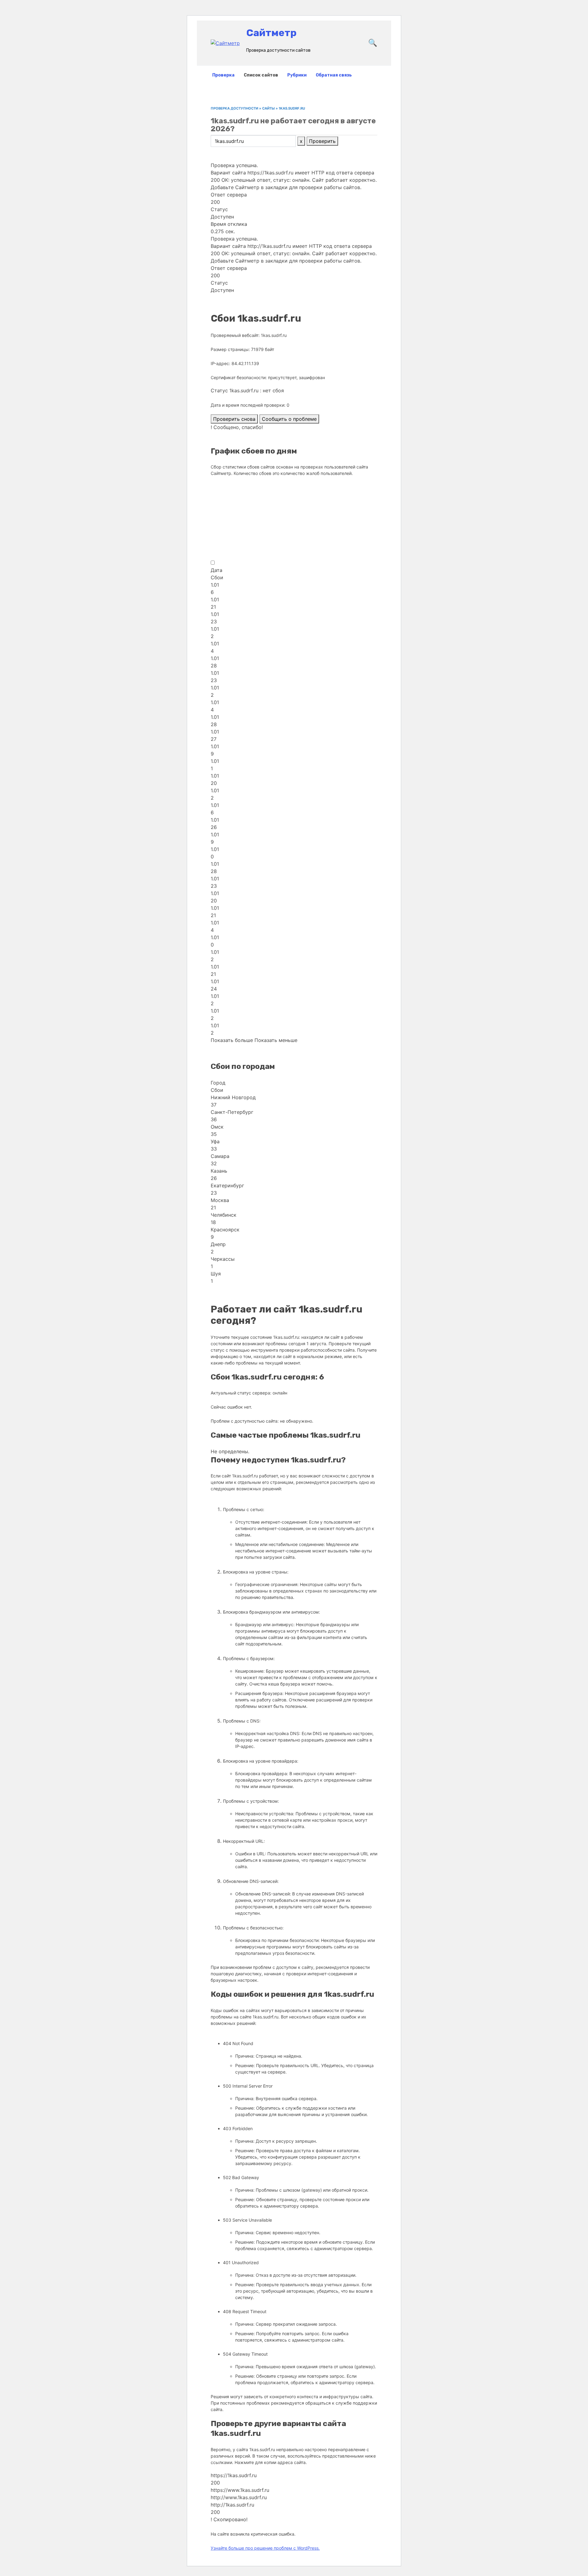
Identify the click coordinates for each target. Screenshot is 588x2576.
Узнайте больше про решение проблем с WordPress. (265, 2548)
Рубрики (297, 75)
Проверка (223, 75)
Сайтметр (271, 33)
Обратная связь (334, 75)
